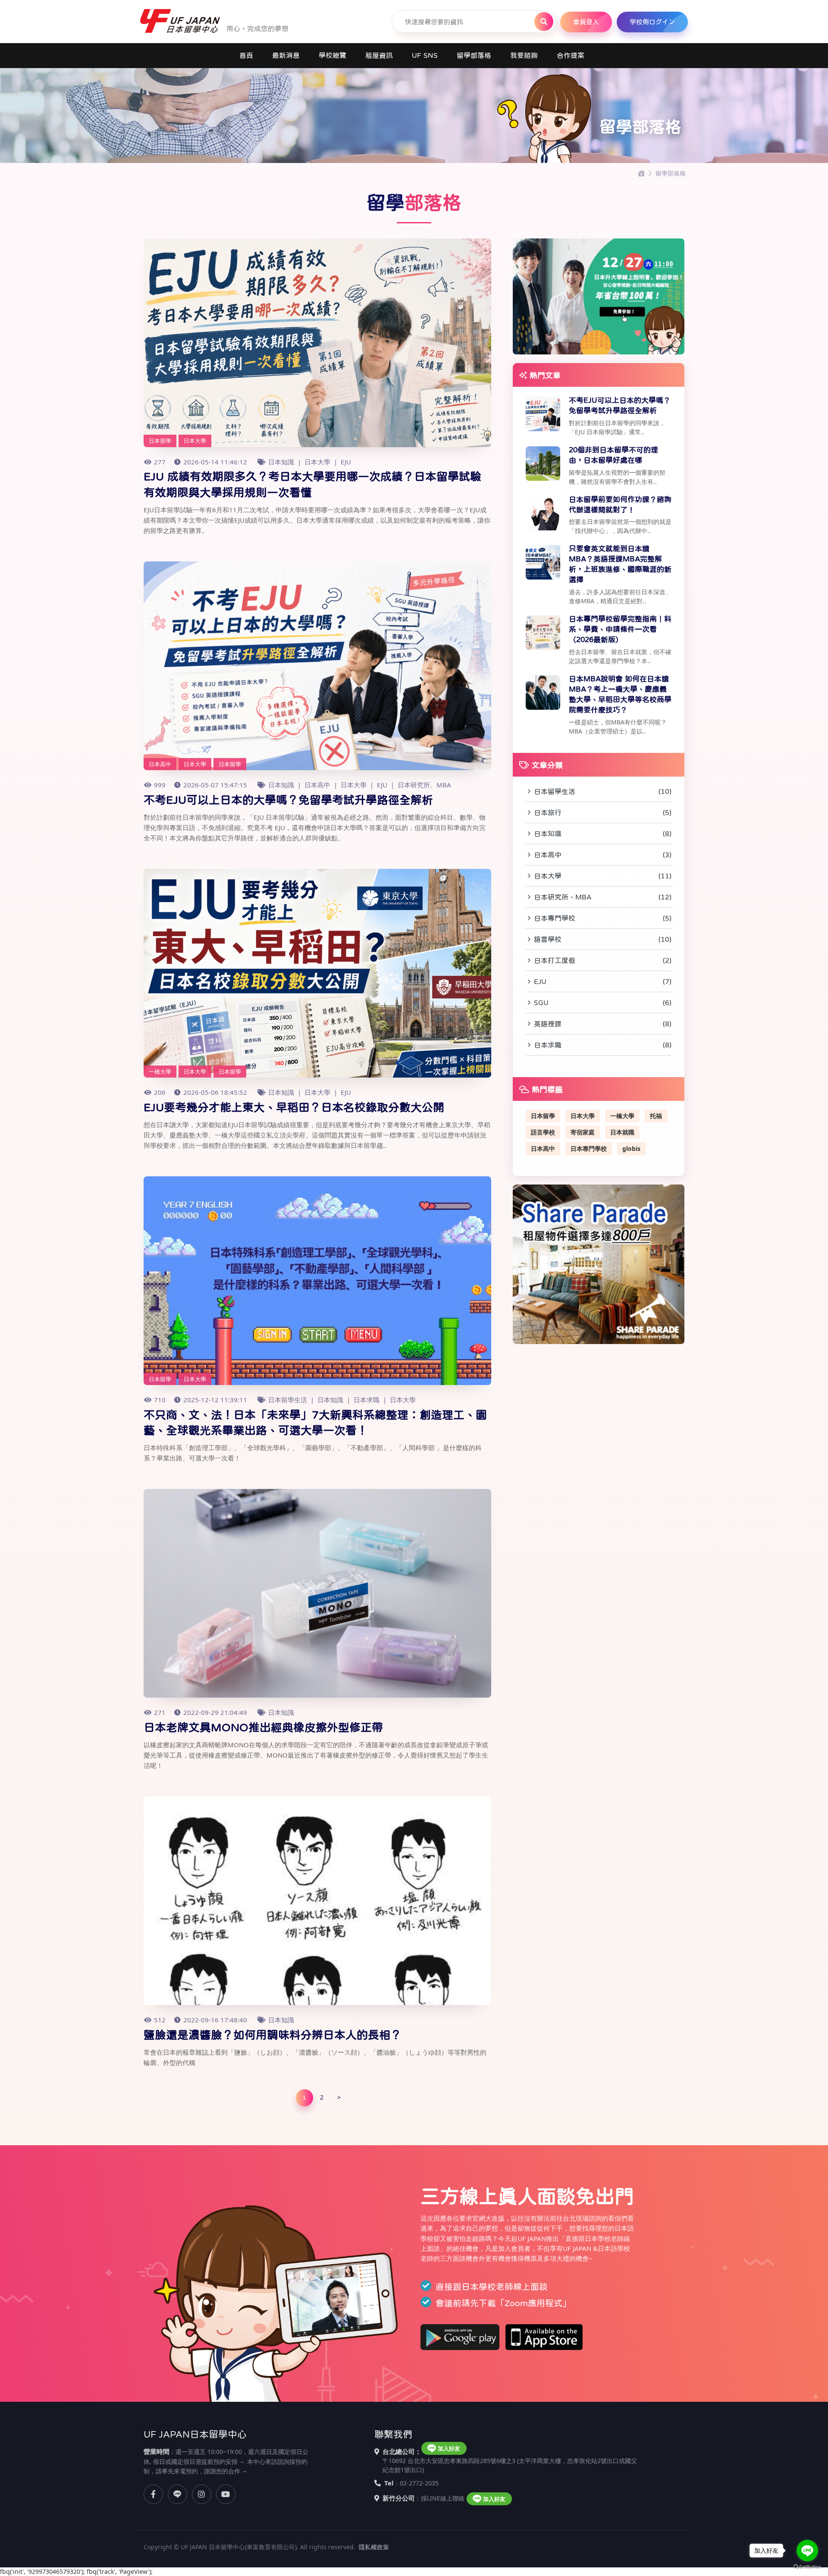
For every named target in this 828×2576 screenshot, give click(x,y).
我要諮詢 (524, 55)
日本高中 (317, 785)
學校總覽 (332, 55)
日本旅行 (603, 812)
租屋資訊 (379, 55)
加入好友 (449, 2448)
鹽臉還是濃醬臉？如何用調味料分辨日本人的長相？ (273, 2035)
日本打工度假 (603, 960)
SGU (603, 1003)
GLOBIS (631, 1149)
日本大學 (317, 462)
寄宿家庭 (583, 1132)
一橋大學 (622, 1116)
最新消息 (286, 55)
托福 (656, 1116)
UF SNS (425, 55)
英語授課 (603, 1024)
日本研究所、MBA (424, 785)
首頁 (246, 55)
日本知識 (281, 462)
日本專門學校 (603, 918)
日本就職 (622, 1132)
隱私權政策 (374, 2547)
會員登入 (586, 22)
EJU (346, 462)
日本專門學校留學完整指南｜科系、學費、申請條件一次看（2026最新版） (620, 629)
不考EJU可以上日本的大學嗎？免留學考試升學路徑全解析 (288, 800)
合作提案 (571, 55)
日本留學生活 (288, 1400)
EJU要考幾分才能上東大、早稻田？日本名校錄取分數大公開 (294, 1107)
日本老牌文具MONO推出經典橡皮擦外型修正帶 (263, 1727)
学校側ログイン (652, 22)
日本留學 (543, 1116)
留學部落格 (474, 55)
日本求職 (367, 1400)
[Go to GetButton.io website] (807, 2567)
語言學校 (603, 939)
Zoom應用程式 (533, 2303)
